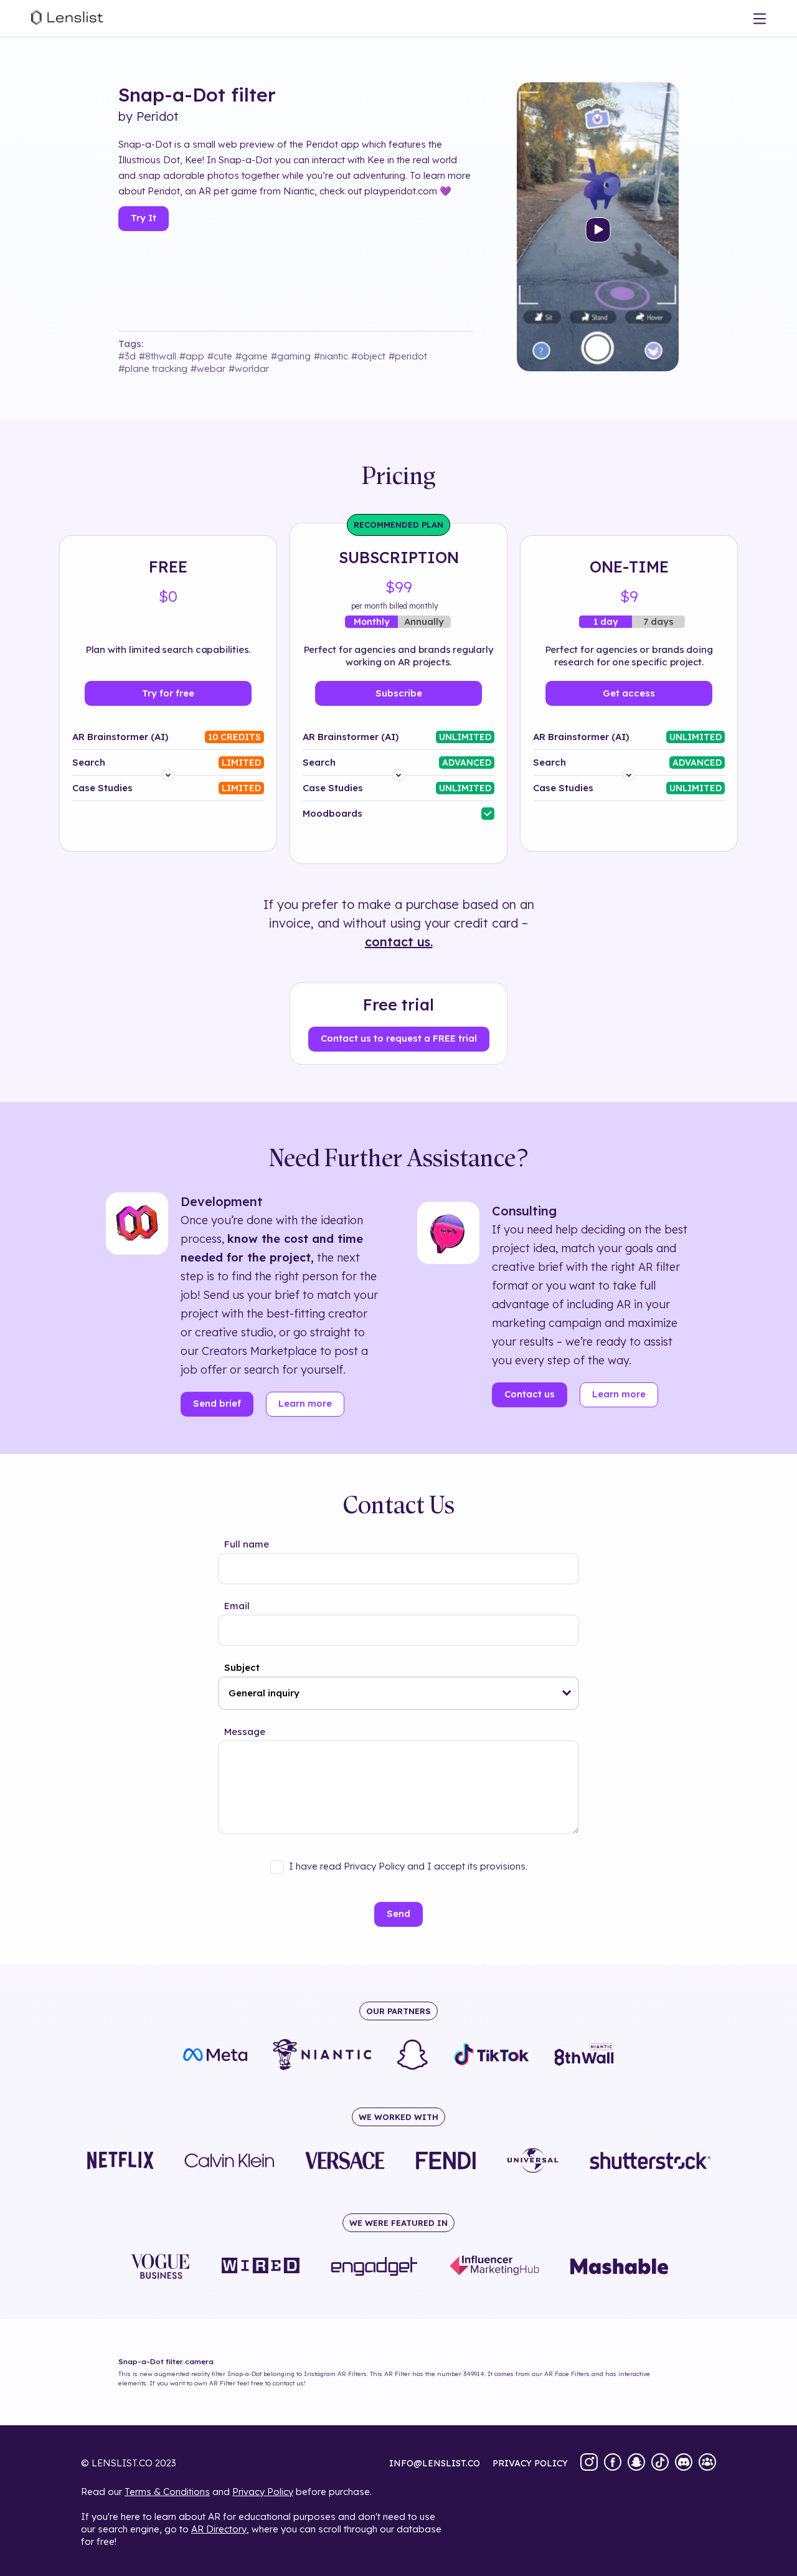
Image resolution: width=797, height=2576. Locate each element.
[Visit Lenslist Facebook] (613, 2463)
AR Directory (219, 2529)
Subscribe (399, 693)
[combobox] (398, 1693)
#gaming (291, 356)
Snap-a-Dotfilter (197, 95)
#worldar (249, 368)
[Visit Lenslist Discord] (684, 2463)
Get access (629, 693)
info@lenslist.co (435, 2463)
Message (245, 1732)
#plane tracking (153, 368)
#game (252, 356)
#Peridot (408, 356)
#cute (220, 356)
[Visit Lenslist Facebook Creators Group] (707, 2463)
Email (237, 1606)
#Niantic (331, 356)
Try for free (168, 693)
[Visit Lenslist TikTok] (660, 2463)
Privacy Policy (263, 2492)
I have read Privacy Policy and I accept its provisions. (408, 1866)
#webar (208, 368)
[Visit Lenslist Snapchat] (636, 2463)
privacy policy (530, 2463)
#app (192, 356)
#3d (127, 356)
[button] (567, 1693)
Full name (247, 1544)
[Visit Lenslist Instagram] (589, 2463)
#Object (368, 356)
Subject (242, 1667)
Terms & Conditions (167, 2492)
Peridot (158, 116)
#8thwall (158, 356)
